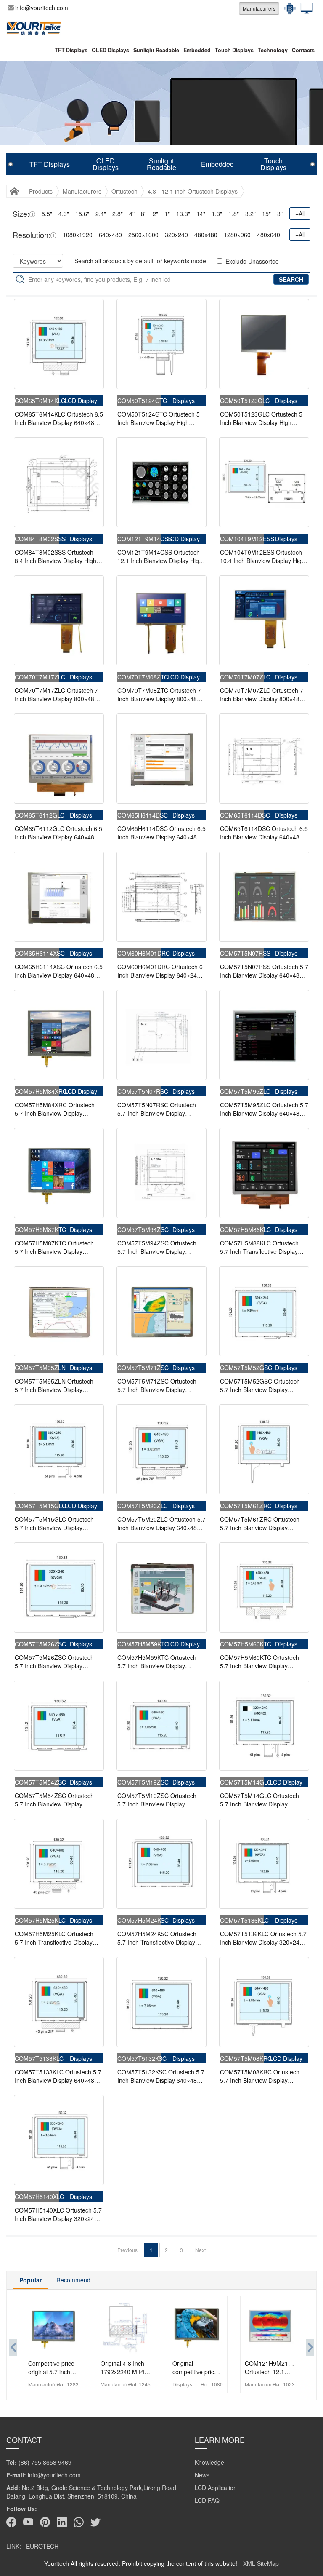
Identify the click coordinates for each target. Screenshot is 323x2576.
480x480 (206, 235)
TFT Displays (71, 50)
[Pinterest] (45, 2522)
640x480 (110, 235)
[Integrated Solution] (304, 8)
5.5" (47, 214)
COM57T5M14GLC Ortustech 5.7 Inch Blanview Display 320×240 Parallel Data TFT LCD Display (263, 1800)
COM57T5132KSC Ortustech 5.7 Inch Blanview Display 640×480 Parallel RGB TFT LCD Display (161, 2076)
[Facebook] (11, 2522)
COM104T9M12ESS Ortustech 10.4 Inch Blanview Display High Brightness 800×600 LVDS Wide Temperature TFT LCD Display (262, 556)
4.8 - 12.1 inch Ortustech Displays (193, 191)
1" (167, 214)
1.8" (234, 214)
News (202, 2475)
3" (280, 214)
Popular (30, 2280)
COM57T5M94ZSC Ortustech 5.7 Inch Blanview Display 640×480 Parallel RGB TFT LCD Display (160, 1247)
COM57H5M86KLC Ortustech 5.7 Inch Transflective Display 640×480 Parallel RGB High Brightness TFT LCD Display (259, 1247)
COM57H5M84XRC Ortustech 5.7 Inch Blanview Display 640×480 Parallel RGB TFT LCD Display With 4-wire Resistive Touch (57, 1109)
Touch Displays (234, 50)
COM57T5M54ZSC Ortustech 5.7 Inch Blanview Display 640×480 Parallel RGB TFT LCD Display (57, 1800)
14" (201, 214)
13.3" (183, 214)
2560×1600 (143, 235)
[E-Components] (288, 8)
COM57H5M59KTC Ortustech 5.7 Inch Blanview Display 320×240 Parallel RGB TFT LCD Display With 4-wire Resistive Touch (160, 1662)
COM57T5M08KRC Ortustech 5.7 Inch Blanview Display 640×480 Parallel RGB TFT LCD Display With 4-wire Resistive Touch (263, 2076)
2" (155, 214)
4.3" (64, 214)
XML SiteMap (261, 2563)
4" (132, 214)
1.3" (217, 214)
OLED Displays (110, 50)
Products (41, 191)
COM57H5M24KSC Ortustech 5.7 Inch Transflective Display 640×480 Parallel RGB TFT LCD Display (160, 1938)
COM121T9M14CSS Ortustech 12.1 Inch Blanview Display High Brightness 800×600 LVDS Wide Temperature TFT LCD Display (160, 556)
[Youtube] (28, 2522)
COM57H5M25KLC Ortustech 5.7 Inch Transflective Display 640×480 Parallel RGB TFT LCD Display (57, 1938)
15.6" (82, 214)
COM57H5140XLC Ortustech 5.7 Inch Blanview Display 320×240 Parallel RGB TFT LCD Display (58, 2214)
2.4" (101, 214)
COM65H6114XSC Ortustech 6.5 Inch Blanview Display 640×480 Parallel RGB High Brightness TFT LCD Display (59, 971)
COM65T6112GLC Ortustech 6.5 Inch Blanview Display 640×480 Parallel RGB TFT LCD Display (58, 833)
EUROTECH (42, 2546)
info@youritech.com (42, 8)
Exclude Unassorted (252, 261)
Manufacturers (259, 8)
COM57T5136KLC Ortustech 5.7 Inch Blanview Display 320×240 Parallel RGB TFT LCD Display (263, 1938)
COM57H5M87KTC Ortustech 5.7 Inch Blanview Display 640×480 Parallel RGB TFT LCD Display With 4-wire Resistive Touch (57, 1247)
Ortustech (124, 191)
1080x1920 (78, 235)
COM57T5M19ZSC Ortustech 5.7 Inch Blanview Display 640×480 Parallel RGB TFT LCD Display (160, 1800)
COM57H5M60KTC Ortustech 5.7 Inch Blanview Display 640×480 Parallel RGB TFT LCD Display (263, 1662)
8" (144, 214)
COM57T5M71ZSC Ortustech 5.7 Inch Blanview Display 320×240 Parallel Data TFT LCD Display (160, 1385)
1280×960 (237, 235)
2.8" (118, 214)
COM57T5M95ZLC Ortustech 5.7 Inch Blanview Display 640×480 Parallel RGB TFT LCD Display (264, 1109)
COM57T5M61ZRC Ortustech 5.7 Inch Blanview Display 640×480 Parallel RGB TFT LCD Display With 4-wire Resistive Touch (263, 1523)
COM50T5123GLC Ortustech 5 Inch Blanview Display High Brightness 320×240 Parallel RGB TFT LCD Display (261, 418)
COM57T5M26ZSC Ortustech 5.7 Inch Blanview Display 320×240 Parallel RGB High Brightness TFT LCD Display (54, 1662)
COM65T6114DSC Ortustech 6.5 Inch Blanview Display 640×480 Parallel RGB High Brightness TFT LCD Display (264, 833)
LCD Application (216, 2488)
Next (200, 2250)
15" (266, 214)
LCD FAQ (207, 2500)
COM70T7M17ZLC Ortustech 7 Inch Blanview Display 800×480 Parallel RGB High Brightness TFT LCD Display (56, 695)
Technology (273, 50)
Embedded (197, 50)
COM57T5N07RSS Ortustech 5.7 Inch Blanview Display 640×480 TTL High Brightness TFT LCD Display (264, 971)
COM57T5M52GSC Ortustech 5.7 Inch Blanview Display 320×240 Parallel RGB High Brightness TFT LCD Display (260, 1385)
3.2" (250, 214)
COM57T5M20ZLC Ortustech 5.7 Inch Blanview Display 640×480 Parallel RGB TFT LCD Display (161, 1523)
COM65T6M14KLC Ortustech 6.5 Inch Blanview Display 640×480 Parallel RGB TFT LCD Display (59, 418)
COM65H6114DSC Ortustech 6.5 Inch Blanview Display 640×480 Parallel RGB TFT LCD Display (161, 833)
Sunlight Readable (156, 50)
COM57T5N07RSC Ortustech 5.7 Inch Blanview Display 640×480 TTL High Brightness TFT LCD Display (157, 1109)
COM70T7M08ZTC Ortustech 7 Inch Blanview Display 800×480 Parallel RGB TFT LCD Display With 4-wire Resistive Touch (159, 695)
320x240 (176, 235)
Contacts (303, 50)
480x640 (269, 235)
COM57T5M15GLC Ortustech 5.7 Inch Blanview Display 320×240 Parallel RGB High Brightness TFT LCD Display (54, 1523)
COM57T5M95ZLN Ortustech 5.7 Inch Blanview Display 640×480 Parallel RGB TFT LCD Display (57, 1385)
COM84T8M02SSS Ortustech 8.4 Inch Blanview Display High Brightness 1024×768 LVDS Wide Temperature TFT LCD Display (59, 556)
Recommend (73, 2280)
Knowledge (209, 2462)
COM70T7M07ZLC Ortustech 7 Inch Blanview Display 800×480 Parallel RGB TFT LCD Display (262, 695)
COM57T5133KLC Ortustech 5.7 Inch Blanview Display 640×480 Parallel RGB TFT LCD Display (58, 2076)
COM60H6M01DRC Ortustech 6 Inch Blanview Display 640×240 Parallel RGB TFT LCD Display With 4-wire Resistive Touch (160, 971)
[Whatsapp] (79, 2522)
